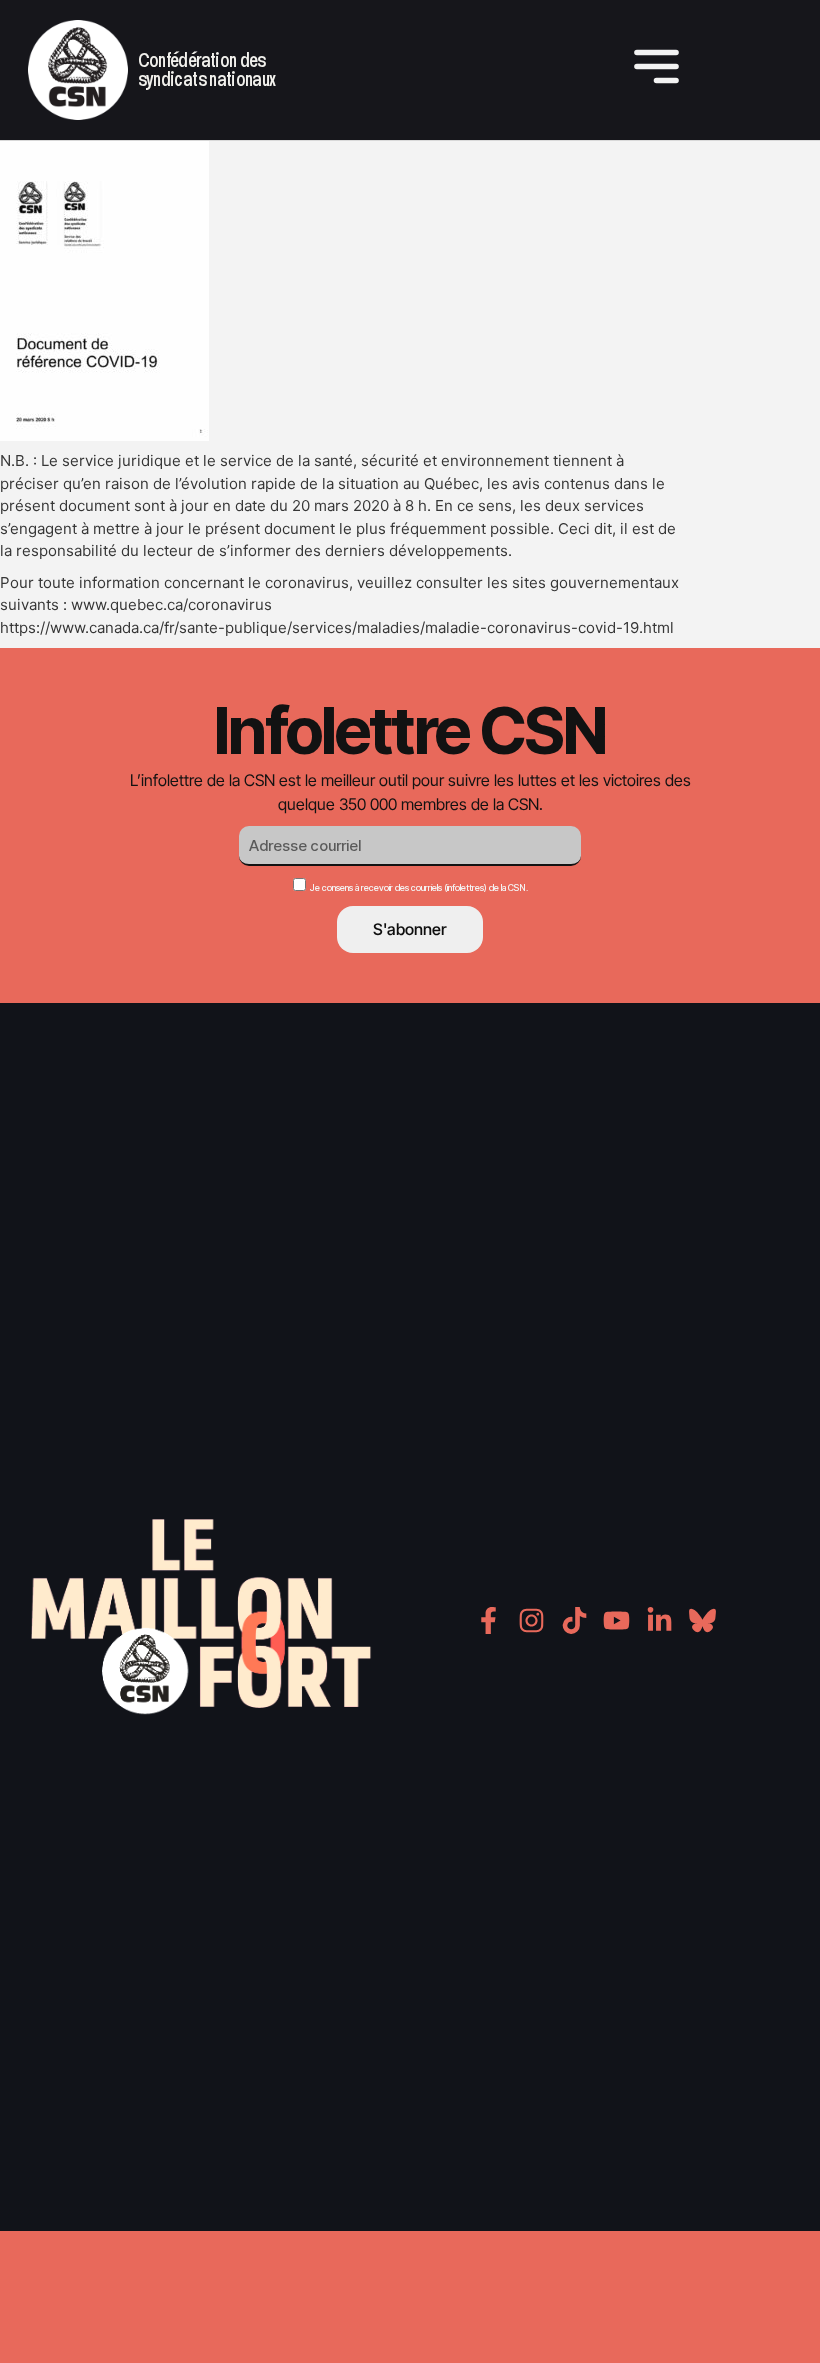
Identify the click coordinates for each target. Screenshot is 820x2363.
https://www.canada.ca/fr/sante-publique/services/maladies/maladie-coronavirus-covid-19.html (337, 627)
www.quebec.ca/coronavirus (171, 604)
